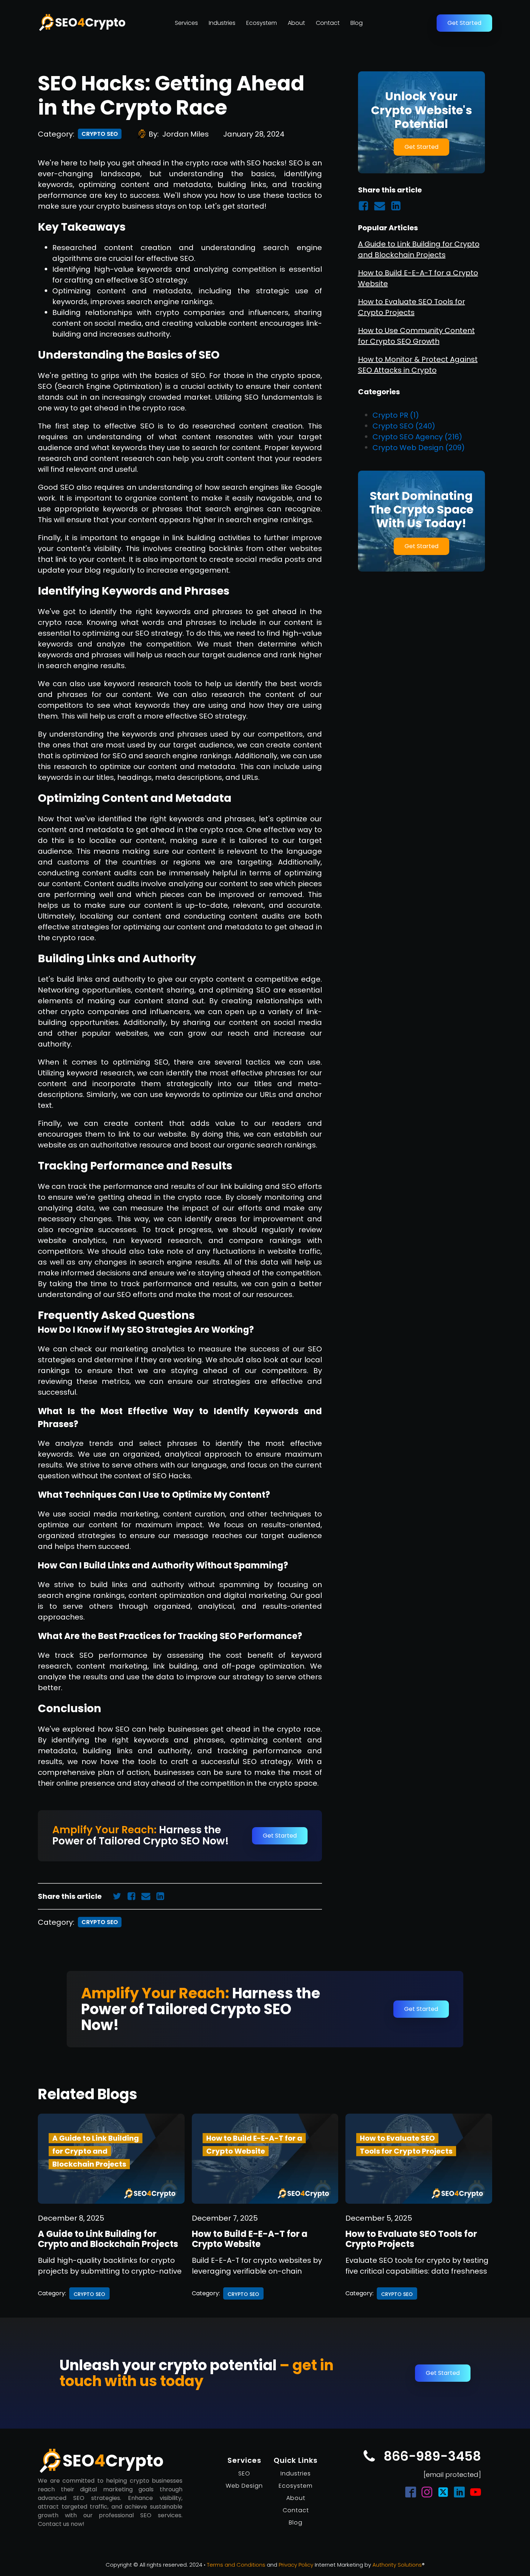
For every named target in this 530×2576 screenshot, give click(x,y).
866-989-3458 (432, 2456)
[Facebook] (134, 1896)
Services (186, 23)
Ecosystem (262, 23)
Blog (357, 23)
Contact (328, 23)
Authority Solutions (397, 2565)
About (296, 23)
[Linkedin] (163, 1896)
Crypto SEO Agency (417, 436)
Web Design (244, 2486)
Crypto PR (396, 415)
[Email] (149, 1896)
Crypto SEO (100, 134)
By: (179, 134)
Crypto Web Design (419, 447)
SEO (244, 2473)
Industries (222, 23)
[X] (120, 1896)
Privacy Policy (296, 2565)
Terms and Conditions (236, 2565)
